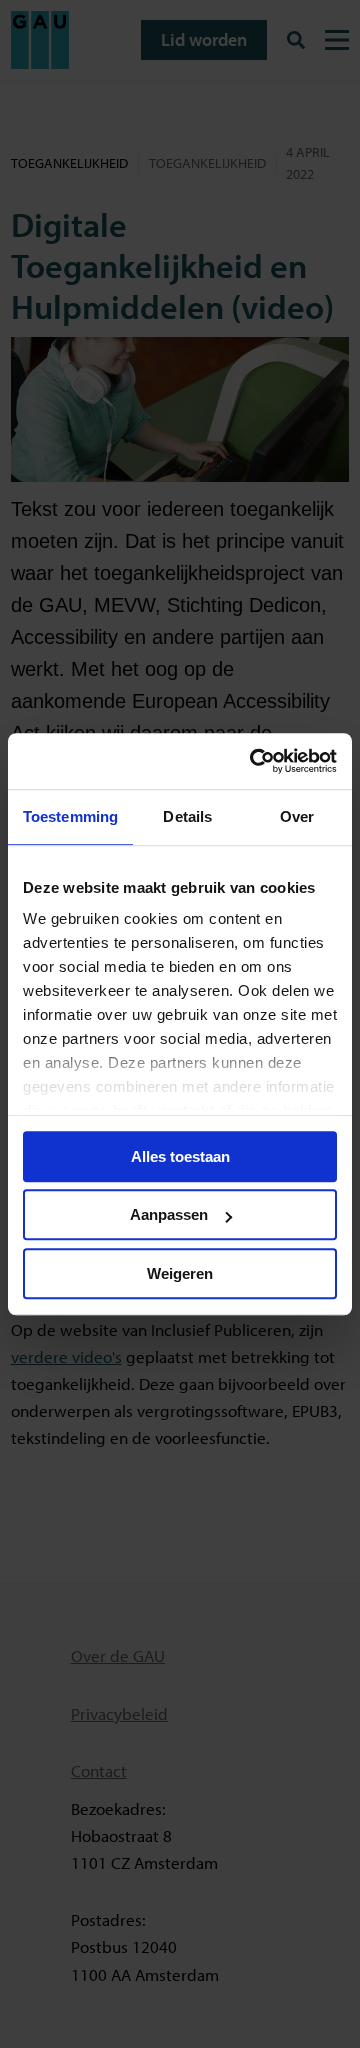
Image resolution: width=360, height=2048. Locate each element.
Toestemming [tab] (70, 816)
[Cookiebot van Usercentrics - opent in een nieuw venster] (254, 761)
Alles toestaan (180, 1156)
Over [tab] (297, 816)
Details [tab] (187, 816)
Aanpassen (169, 1214)
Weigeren (180, 1273)
